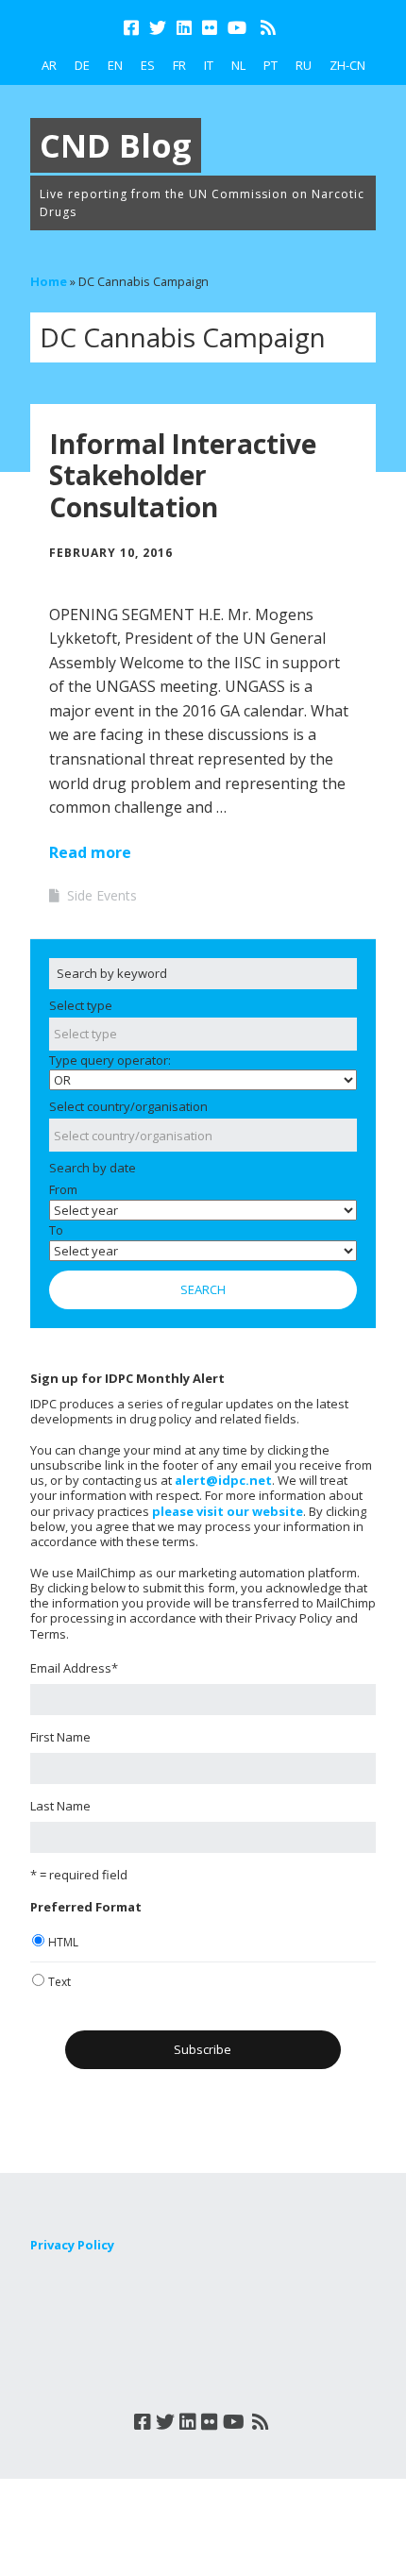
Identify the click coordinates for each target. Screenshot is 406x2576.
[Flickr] (210, 28)
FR (179, 65)
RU (304, 65)
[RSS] (268, 28)
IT (209, 65)
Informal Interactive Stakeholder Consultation (183, 475)
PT (271, 65)
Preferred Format (86, 1907)
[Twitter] (158, 28)
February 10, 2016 (111, 553)
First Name (60, 1737)
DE (82, 65)
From (63, 1189)
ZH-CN (347, 65)
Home (49, 281)
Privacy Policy (72, 2245)
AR (49, 65)
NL (238, 65)
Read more (90, 852)
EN (115, 65)
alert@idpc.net (223, 1480)
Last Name (60, 1806)
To (56, 1230)
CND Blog (116, 145)
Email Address (74, 1668)
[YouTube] (237, 28)
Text (59, 1982)
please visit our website (228, 1511)
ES (148, 65)
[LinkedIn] (184, 28)
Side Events (102, 895)
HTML (63, 1942)
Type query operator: (110, 1060)
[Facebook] (133, 28)
